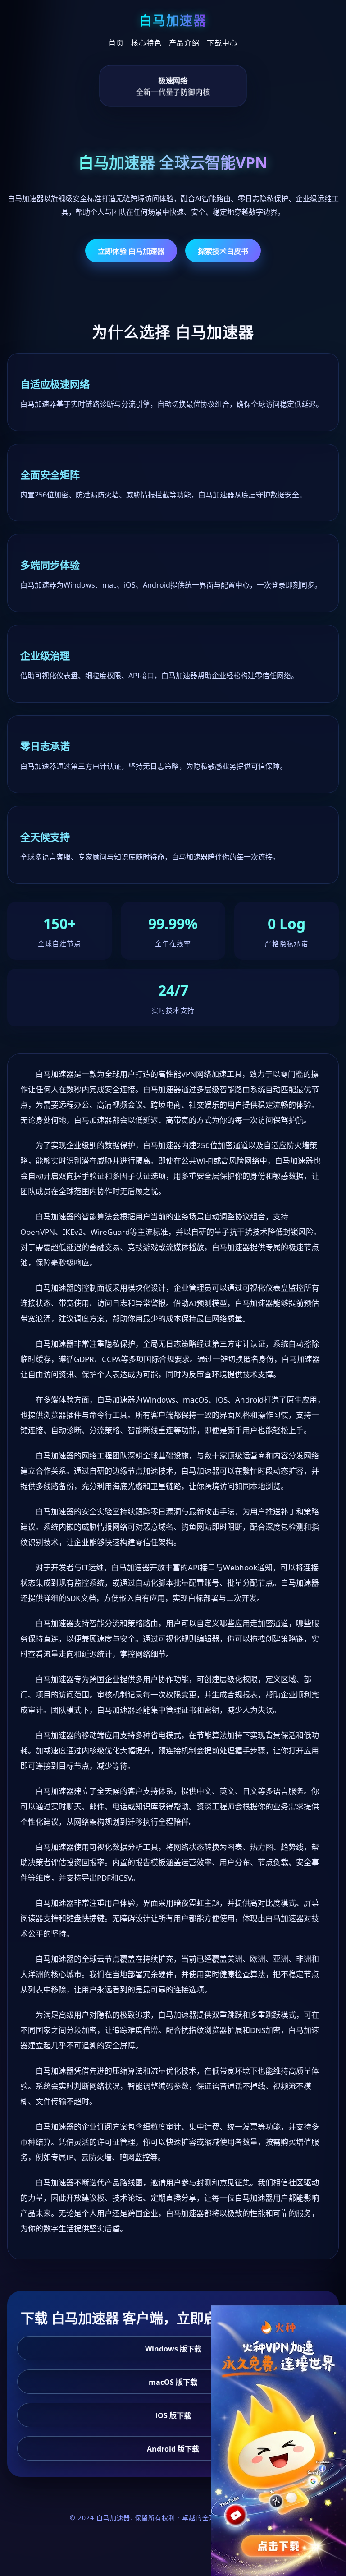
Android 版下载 (173, 2449)
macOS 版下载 (173, 2382)
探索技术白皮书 (223, 251)
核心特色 (146, 43)
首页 (116, 43)
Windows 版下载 (173, 2349)
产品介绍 (184, 43)
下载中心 (222, 43)
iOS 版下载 (173, 2415)
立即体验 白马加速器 (131, 251)
